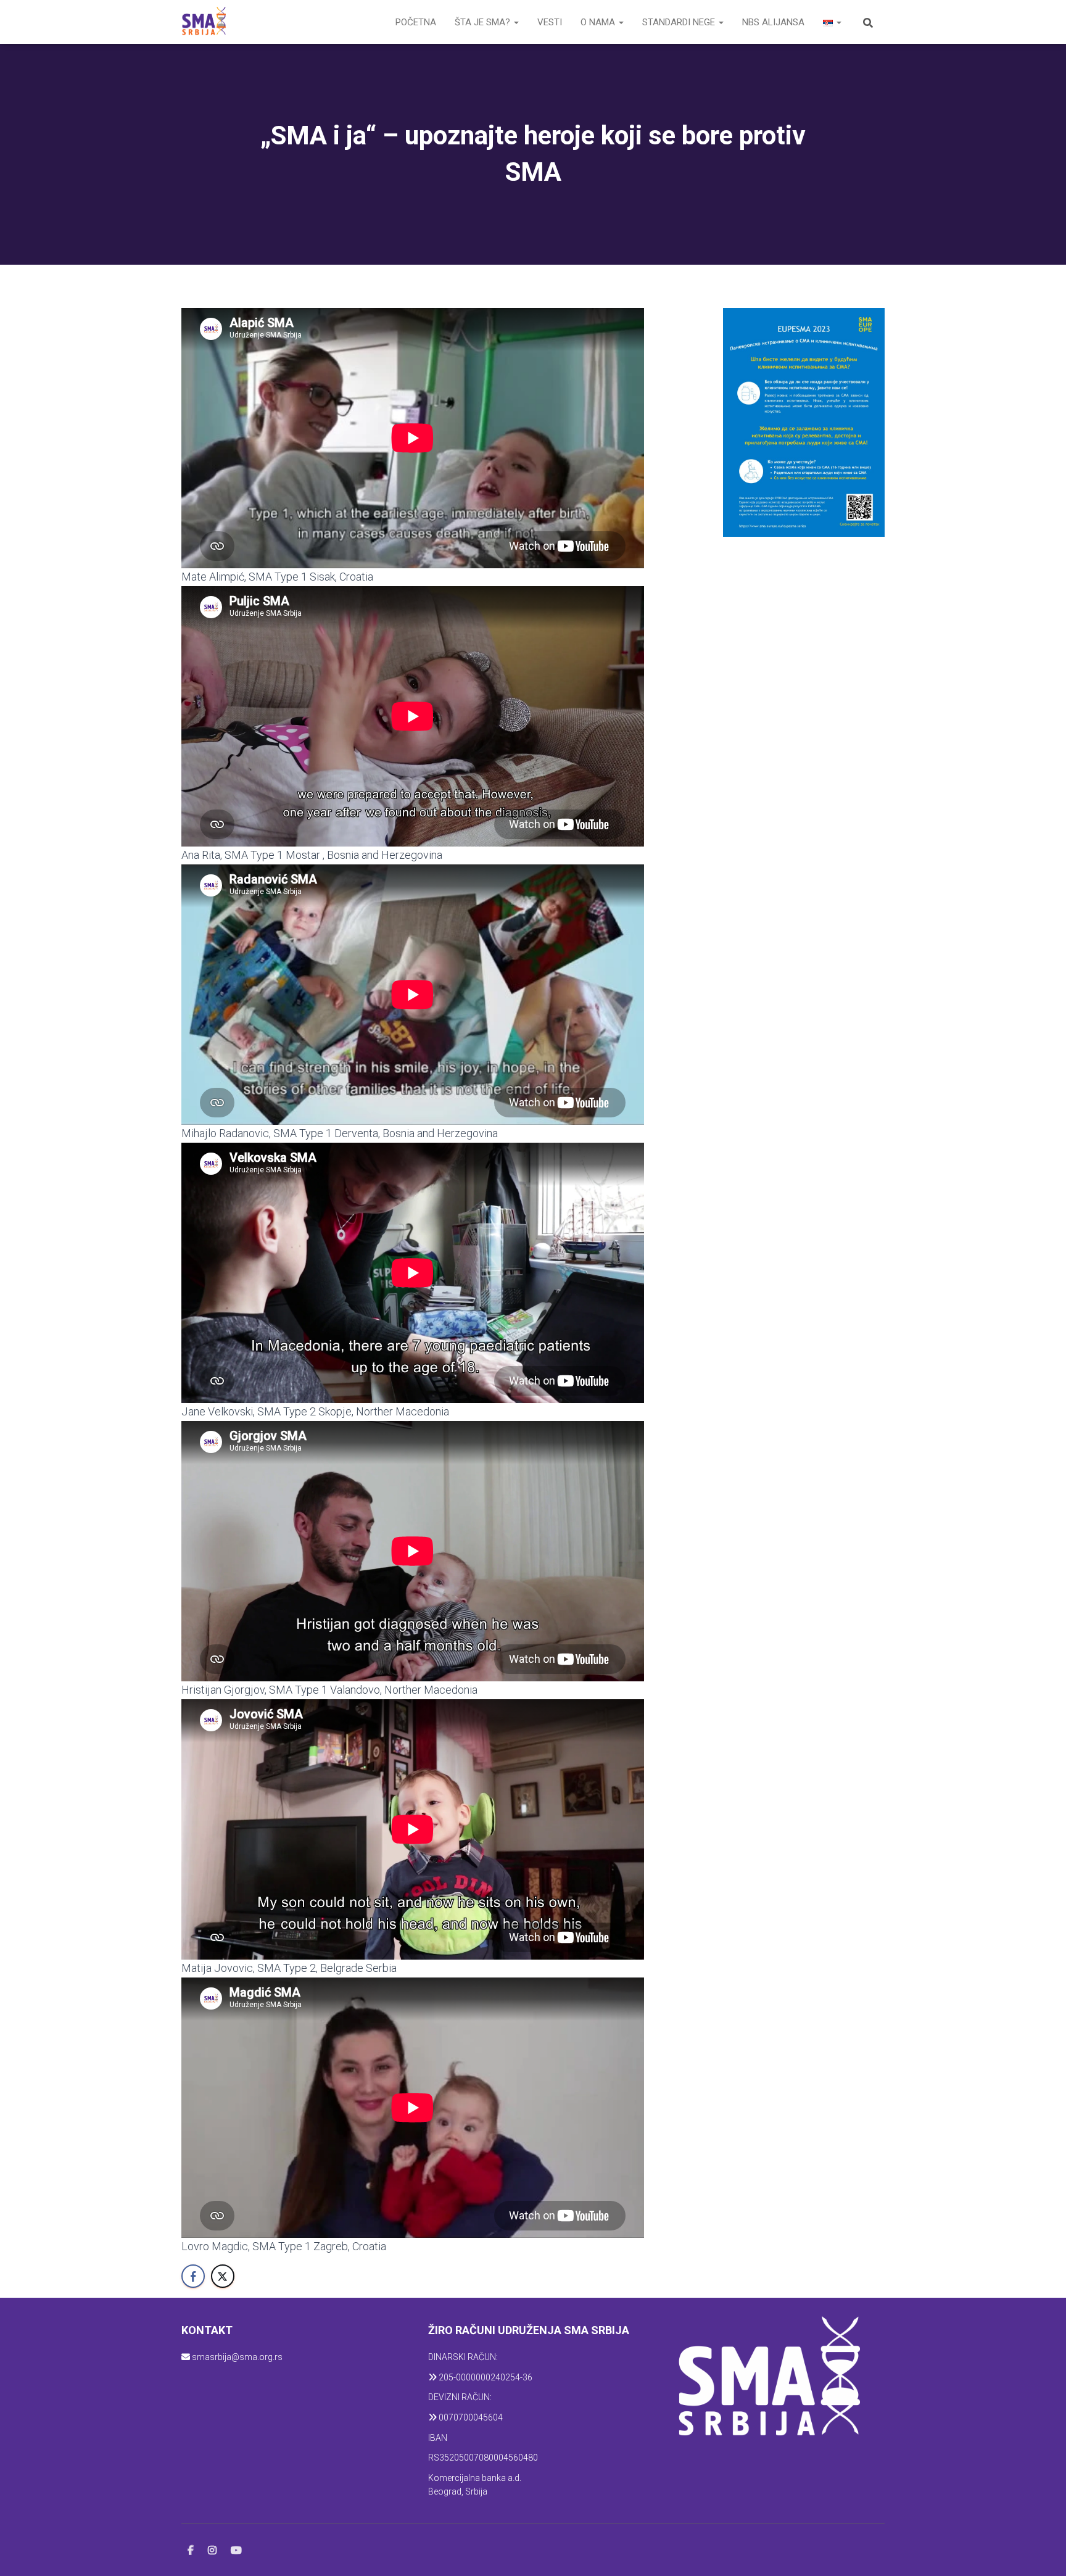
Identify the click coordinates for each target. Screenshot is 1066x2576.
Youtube (236, 2551)
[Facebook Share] (193, 2276)
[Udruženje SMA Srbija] (204, 22)
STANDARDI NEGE (680, 22)
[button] (516, 22)
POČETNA (416, 22)
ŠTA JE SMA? (484, 22)
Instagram (212, 2551)
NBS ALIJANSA (773, 22)
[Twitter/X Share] (223, 2276)
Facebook (191, 2551)
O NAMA (599, 22)
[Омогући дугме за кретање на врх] (1042, 2551)
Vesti (550, 22)
